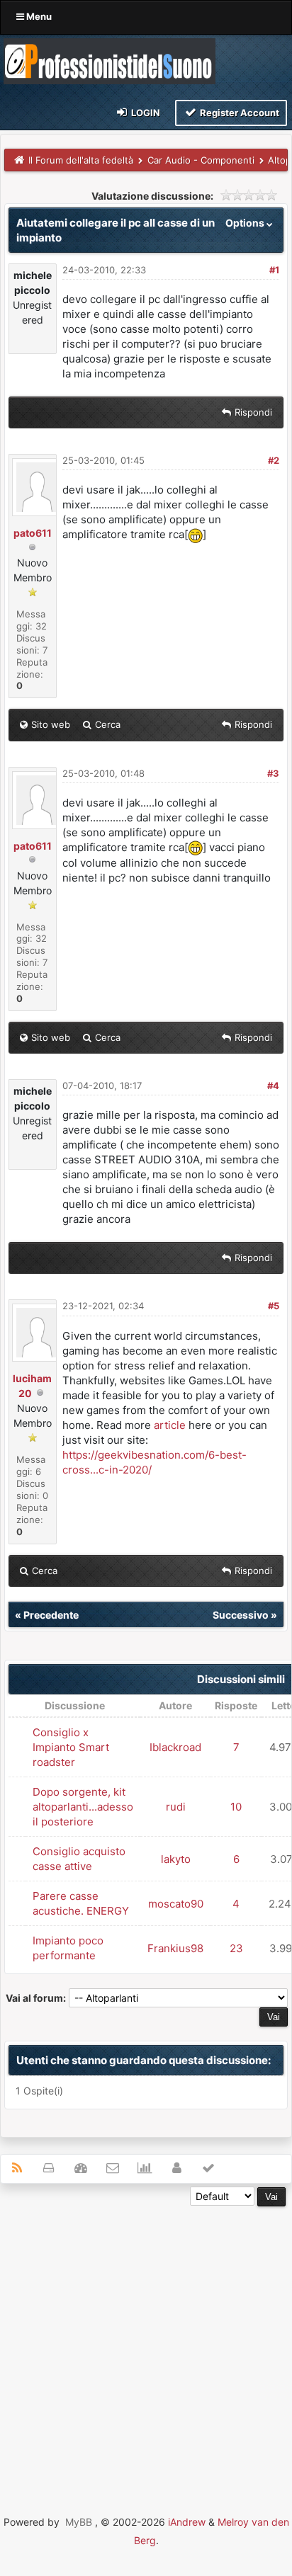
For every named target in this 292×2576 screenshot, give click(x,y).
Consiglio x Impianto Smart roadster (71, 1747)
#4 (273, 1085)
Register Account (238, 113)
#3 (273, 773)
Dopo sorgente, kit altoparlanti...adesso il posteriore (83, 1807)
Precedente (51, 1615)
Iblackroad (175, 1747)
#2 (274, 460)
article (170, 1425)
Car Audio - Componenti (201, 160)
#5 (274, 1306)
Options (246, 223)
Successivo (241, 1615)
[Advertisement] (146, 2352)
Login (145, 113)
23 (236, 1948)
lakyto (176, 1859)
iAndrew (187, 2522)
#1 (274, 270)
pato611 (33, 533)
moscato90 (176, 1904)
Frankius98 (175, 1948)
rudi (176, 1807)
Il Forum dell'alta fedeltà (81, 160)
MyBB (79, 2522)
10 (236, 1807)
